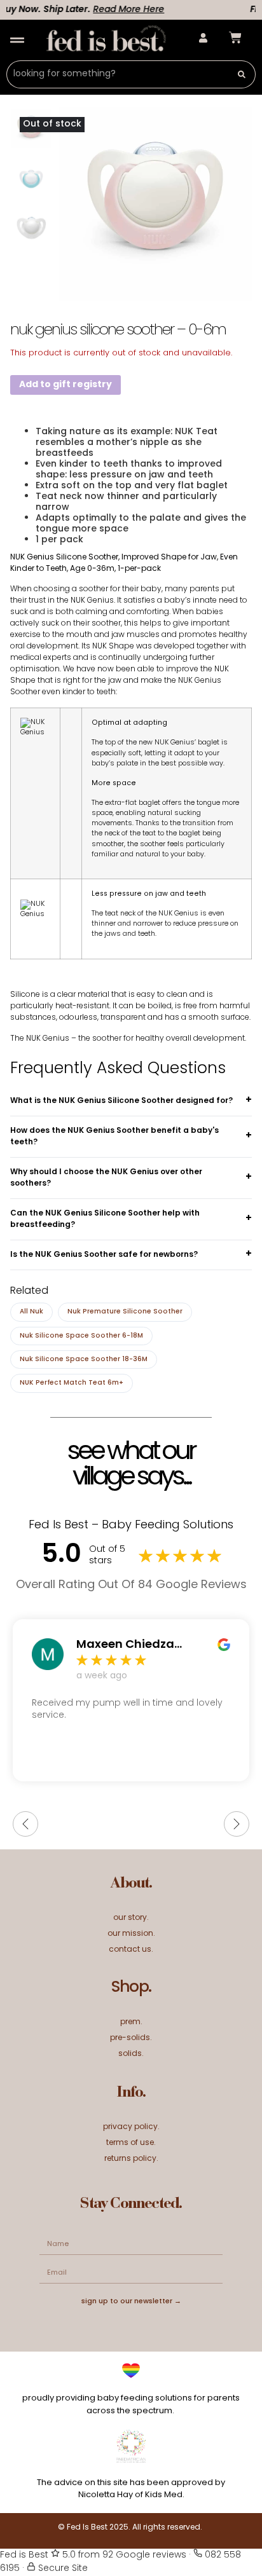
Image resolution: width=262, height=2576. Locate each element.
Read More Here (120, 10)
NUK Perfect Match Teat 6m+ (72, 1383)
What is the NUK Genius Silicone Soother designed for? (121, 1101)
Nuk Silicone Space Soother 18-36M (84, 1360)
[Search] (242, 74)
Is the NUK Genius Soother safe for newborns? (104, 1255)
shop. (131, 1988)
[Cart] (235, 38)
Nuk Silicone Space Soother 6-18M (81, 1336)
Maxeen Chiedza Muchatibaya (125, 1645)
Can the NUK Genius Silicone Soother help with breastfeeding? (105, 1219)
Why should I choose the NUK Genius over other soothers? (106, 1178)
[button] (17, 40)
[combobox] (117, 74)
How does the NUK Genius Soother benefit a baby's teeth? (114, 1137)
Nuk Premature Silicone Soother (125, 1312)
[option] (31, 179)
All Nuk (31, 1312)
